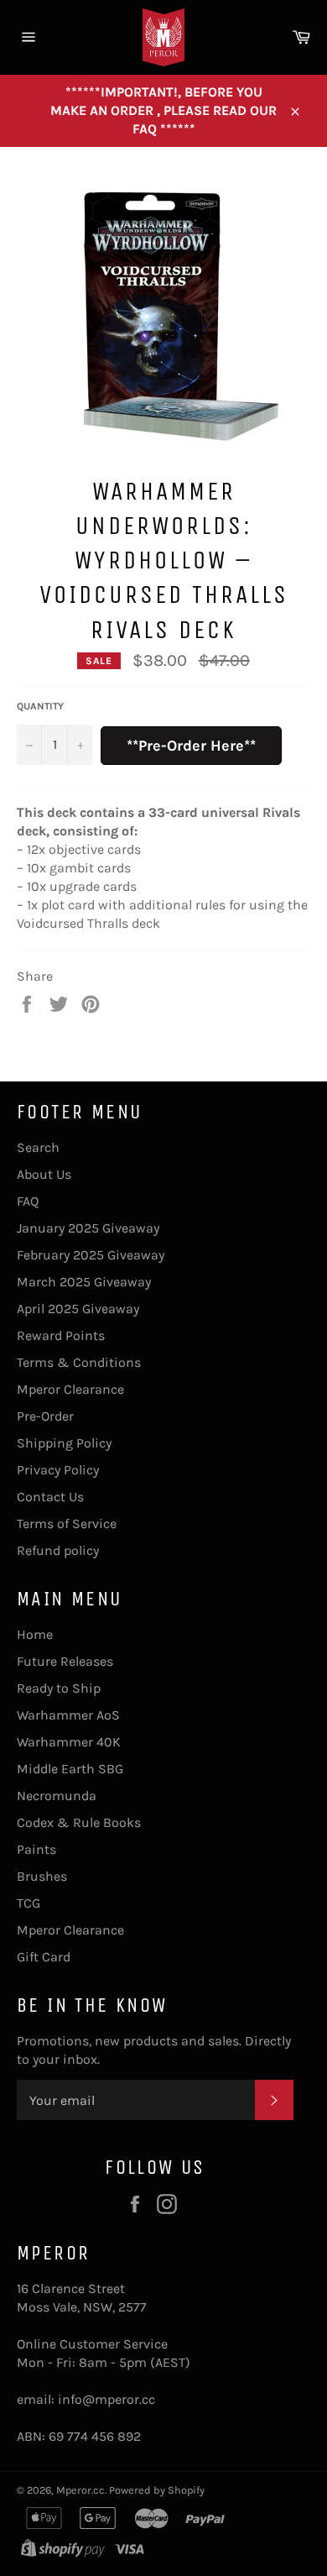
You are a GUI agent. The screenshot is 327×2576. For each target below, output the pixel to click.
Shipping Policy (64, 1443)
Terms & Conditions (79, 1362)
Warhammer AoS (68, 1715)
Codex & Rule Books (79, 1822)
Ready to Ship (59, 1688)
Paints (36, 1849)
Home (35, 1634)
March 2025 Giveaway (84, 1282)
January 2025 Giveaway (88, 1228)
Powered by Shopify (157, 2490)
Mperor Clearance (70, 1389)
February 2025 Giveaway (91, 1255)
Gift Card (44, 1957)
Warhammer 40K (69, 1742)
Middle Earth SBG (70, 1769)
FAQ (28, 1201)
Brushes (42, 1876)
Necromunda (57, 1796)
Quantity (40, 706)
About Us (44, 1174)
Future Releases (65, 1661)
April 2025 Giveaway (78, 1309)
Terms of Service (67, 1524)
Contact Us (50, 1497)
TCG (29, 1903)
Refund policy (58, 1550)
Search (38, 1147)
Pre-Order (45, 1416)
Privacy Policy (58, 1470)
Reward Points (61, 1335)
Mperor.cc (80, 2490)
